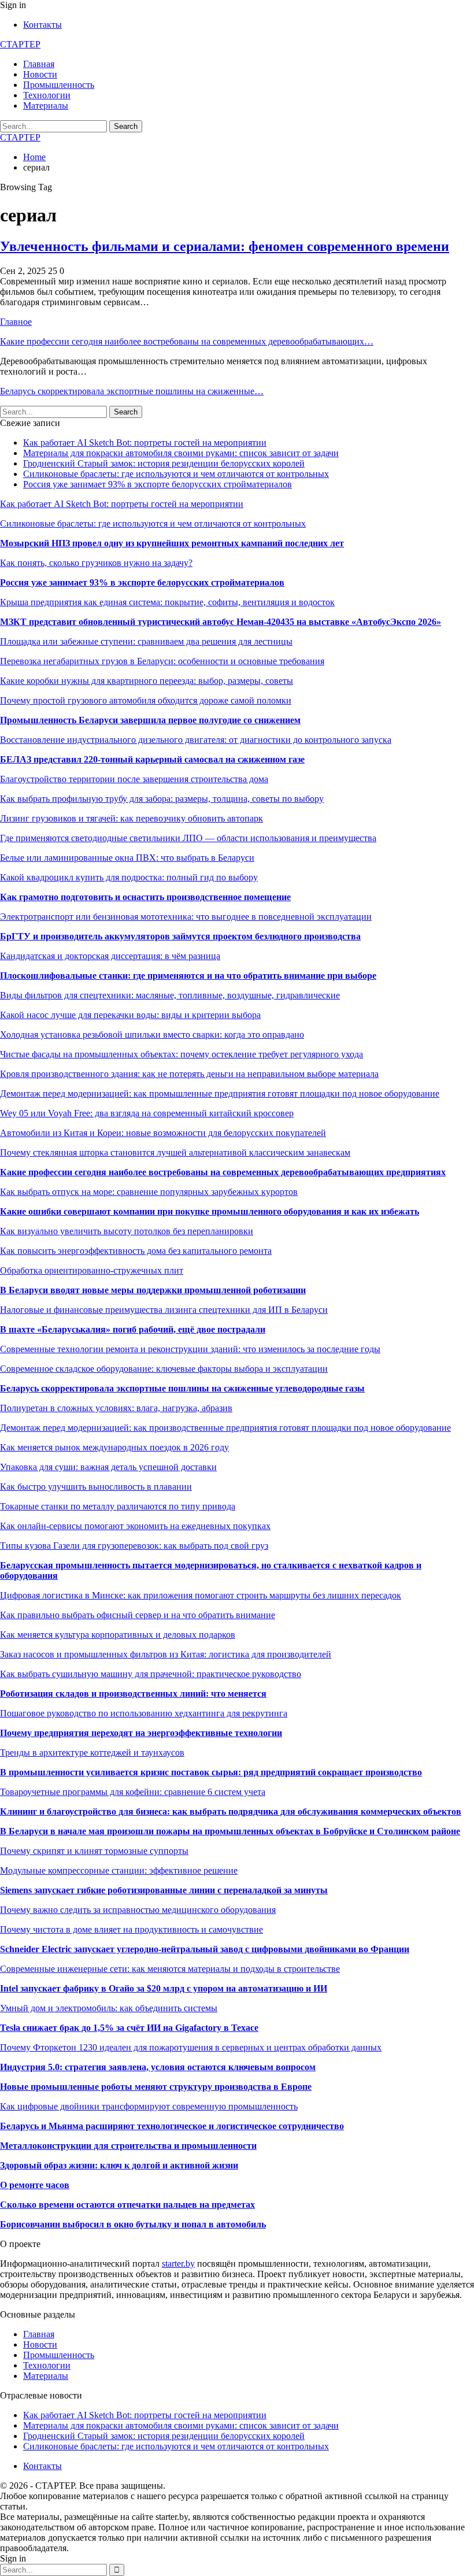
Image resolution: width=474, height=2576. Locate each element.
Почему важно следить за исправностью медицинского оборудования (138, 1910)
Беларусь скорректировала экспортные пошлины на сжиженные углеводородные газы (182, 1388)
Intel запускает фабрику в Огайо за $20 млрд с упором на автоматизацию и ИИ (164, 1988)
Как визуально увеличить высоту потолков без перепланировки (127, 1231)
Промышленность (59, 85)
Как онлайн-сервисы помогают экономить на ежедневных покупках (135, 1526)
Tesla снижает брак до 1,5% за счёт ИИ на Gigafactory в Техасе (129, 2028)
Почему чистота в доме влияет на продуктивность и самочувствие (132, 1929)
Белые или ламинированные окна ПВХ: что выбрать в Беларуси (127, 858)
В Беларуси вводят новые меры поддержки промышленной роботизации (153, 1290)
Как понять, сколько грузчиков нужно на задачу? (96, 563)
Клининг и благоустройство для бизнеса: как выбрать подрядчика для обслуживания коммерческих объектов (231, 1811)
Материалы (46, 106)
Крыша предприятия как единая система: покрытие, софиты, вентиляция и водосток (167, 602)
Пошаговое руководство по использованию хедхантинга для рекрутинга (144, 1713)
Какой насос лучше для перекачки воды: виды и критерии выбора (130, 1015)
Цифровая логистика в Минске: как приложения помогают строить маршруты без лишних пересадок (201, 1595)
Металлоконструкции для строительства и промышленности (128, 2146)
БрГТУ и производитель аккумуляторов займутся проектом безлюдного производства (180, 936)
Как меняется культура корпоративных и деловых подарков (118, 1635)
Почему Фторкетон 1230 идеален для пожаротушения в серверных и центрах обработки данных (191, 2047)
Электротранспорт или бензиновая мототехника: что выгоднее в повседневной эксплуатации (186, 917)
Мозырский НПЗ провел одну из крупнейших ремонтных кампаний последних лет (172, 543)
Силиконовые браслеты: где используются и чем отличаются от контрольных (176, 474)
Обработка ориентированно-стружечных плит (92, 1270)
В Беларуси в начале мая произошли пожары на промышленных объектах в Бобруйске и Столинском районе (230, 1831)
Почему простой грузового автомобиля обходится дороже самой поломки (146, 700)
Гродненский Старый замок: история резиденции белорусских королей (164, 463)
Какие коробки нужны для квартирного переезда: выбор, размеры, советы (147, 681)
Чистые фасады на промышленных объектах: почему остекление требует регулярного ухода (182, 1054)
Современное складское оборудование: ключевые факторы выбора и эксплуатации (164, 1369)
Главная (39, 64)
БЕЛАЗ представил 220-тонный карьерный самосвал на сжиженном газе (152, 759)
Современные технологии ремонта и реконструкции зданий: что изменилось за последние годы (190, 1349)
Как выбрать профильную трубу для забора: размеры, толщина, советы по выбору (162, 799)
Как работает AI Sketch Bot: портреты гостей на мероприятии (145, 443)
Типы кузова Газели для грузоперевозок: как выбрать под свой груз (134, 1546)
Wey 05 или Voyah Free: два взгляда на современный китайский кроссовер (147, 1113)
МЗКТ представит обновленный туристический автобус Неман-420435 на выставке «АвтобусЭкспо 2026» (221, 622)
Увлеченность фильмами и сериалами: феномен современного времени (225, 246)
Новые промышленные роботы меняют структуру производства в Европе (156, 2087)
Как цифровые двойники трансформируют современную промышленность (149, 2106)
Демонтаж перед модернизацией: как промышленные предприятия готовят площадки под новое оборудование (220, 1093)
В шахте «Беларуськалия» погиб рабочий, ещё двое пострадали (133, 1329)
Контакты (42, 25)
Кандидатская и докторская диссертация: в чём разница (110, 956)
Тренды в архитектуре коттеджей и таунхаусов (92, 1753)
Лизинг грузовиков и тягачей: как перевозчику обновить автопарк (132, 818)
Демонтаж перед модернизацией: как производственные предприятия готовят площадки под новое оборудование (225, 1428)
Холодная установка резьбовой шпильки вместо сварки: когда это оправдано (152, 1035)
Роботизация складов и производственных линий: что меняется (133, 1694)
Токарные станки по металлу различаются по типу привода (118, 1506)
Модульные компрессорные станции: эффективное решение (119, 1870)
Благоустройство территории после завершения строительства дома (134, 779)
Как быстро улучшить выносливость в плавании (96, 1487)
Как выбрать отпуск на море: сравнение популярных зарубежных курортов (149, 1192)
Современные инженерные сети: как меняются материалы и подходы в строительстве (170, 1969)
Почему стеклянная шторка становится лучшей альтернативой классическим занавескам (175, 1152)
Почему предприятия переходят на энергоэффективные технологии (141, 1733)
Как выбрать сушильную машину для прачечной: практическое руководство (151, 1674)
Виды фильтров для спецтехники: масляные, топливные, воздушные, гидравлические (170, 995)
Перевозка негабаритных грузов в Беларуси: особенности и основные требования (162, 661)
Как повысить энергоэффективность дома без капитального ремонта (136, 1251)
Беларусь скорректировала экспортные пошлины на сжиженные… (132, 391)
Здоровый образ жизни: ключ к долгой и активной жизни (119, 2165)
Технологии (47, 95)
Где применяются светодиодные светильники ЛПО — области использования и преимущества (188, 838)
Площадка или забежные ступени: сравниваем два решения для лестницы (146, 641)
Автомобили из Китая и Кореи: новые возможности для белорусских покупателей (163, 1133)
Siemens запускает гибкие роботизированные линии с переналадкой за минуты (164, 1890)
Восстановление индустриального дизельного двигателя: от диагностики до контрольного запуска (196, 740)
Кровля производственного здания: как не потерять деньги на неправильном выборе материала (189, 1074)
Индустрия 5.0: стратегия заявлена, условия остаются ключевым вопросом (158, 2067)
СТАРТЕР (20, 44)
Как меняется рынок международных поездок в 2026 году (114, 1447)
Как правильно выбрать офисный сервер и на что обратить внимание (138, 1615)
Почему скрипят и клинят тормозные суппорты (94, 1851)
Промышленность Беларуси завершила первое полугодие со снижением (150, 720)
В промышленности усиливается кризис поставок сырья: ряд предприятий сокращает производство (211, 1772)
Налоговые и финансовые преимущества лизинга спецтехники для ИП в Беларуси (164, 1310)
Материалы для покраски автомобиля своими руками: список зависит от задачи (181, 453)
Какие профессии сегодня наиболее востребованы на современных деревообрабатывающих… (187, 341)
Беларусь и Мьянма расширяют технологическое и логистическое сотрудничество (172, 2126)
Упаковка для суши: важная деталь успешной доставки (108, 1467)
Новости (40, 74)
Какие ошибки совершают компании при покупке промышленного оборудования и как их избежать (210, 1211)
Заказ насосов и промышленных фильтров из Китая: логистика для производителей (166, 1654)
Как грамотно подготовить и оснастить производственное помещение (145, 897)
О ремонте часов (35, 2185)
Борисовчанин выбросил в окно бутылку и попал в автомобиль (133, 2224)
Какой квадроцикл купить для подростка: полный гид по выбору (129, 877)
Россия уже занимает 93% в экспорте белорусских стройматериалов (158, 484)
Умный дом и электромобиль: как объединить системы (109, 2008)
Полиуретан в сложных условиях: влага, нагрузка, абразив (116, 1408)
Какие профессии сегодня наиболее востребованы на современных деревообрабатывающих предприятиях (223, 1172)
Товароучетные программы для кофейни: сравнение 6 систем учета (133, 1792)
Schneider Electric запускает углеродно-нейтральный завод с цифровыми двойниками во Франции (205, 1949)
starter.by (178, 2264)
